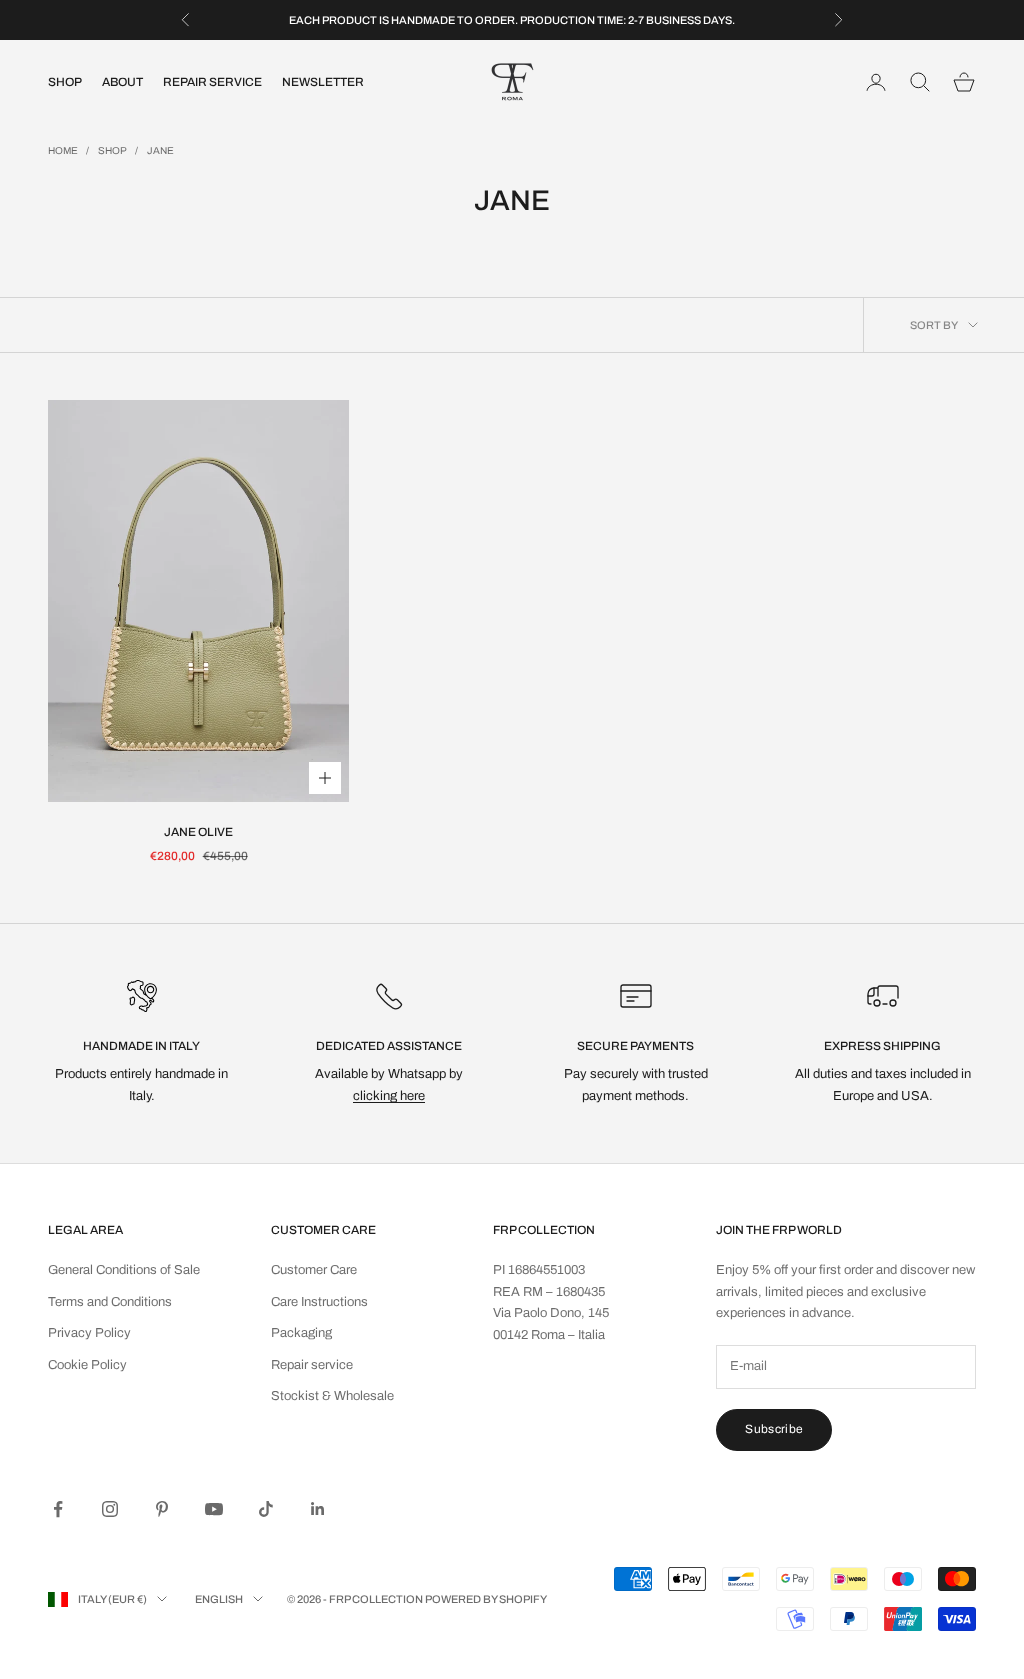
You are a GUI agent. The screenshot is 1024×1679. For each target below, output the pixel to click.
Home (63, 150)
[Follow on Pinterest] (162, 1509)
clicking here (389, 1096)
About (122, 82)
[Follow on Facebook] (58, 1509)
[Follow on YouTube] (214, 1509)
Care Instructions (319, 1302)
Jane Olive (198, 832)
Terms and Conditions (110, 1302)
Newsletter (323, 82)
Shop (65, 82)
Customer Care (314, 1270)
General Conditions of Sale (124, 1270)
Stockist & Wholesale (332, 1396)
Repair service (312, 1365)
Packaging (301, 1333)
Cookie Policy (87, 1365)
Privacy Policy (89, 1333)
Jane (160, 150)
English (219, 1599)
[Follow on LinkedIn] (318, 1509)
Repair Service (212, 82)
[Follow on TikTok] (266, 1509)
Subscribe (774, 1429)
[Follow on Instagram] (110, 1509)
